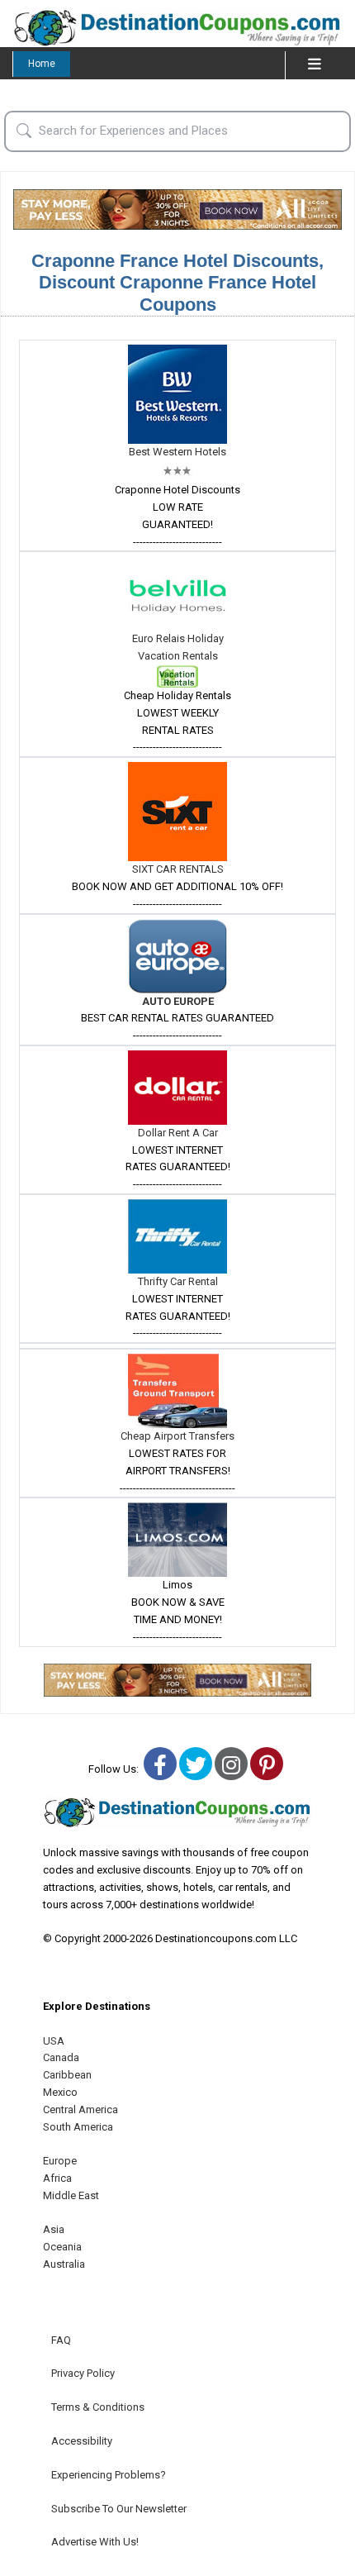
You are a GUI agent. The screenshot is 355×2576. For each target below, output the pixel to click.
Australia (64, 2264)
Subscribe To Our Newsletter (119, 2509)
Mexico (60, 2092)
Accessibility (82, 2441)
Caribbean (67, 2075)
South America (78, 2127)
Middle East (71, 2195)
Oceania (62, 2247)
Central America (80, 2109)
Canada (61, 2057)
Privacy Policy (83, 2373)
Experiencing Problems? (109, 2475)
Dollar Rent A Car (178, 1133)
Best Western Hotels (177, 452)
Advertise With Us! (95, 2542)
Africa (57, 2178)
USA (54, 2041)
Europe (60, 2161)
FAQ (61, 2340)
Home (42, 64)
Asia (54, 2229)
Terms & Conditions (98, 2407)
